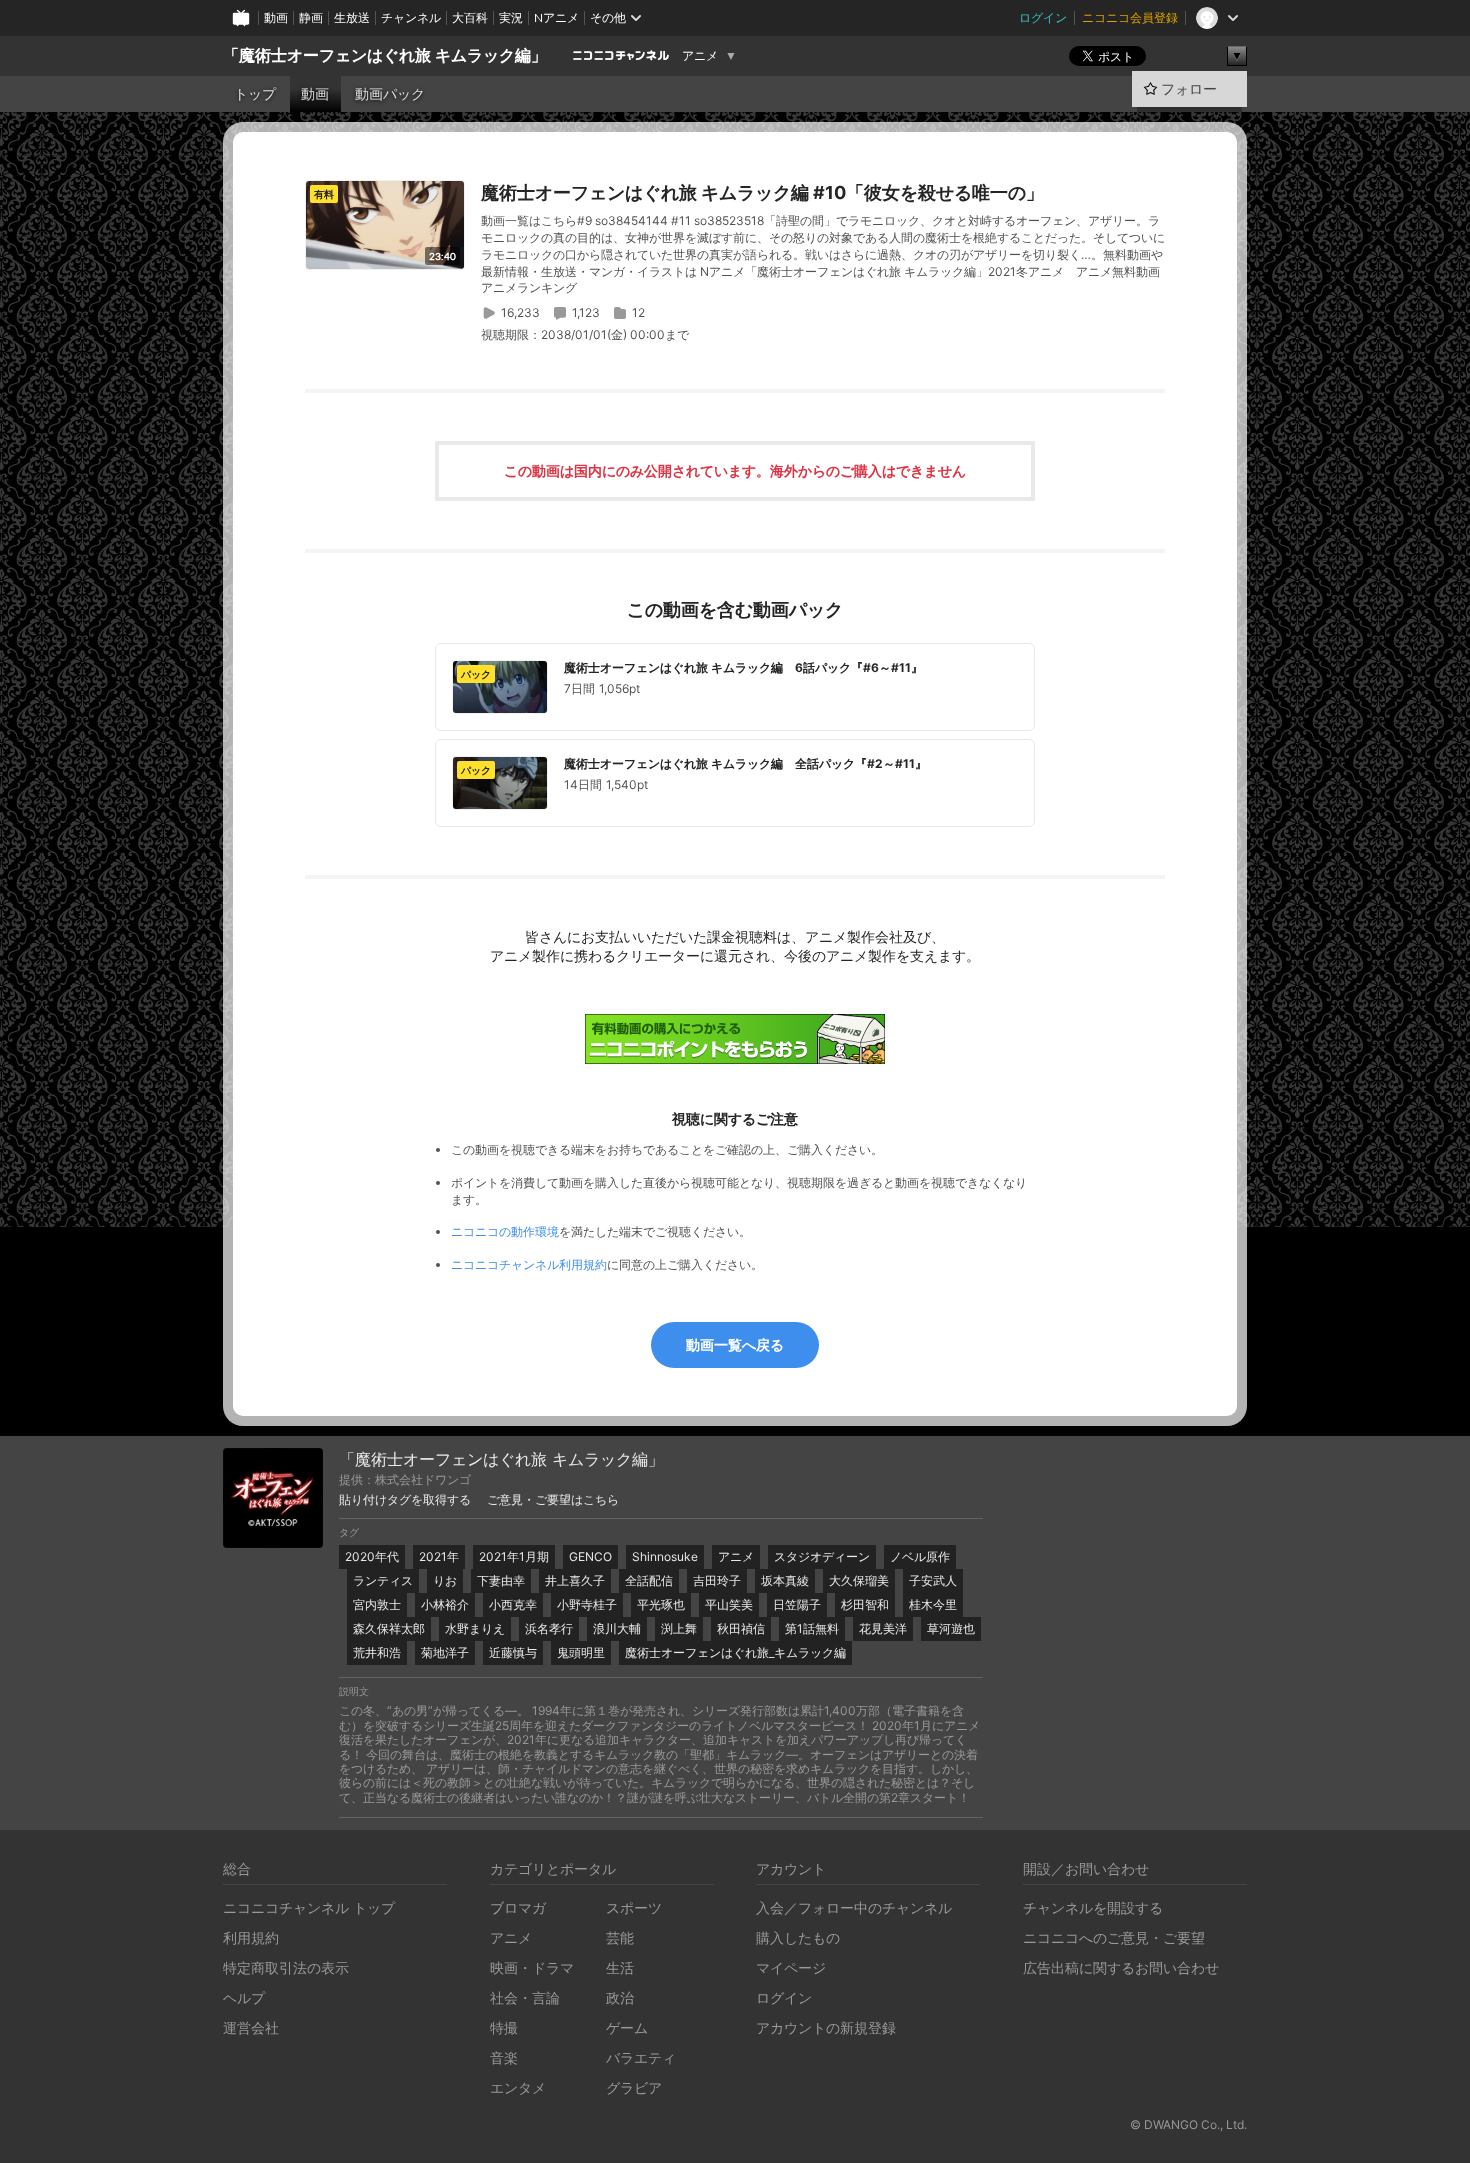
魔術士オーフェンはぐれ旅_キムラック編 (735, 1652)
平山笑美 (729, 1604)
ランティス (383, 1580)
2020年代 (372, 1556)
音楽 (504, 2057)
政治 (620, 1997)
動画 (276, 17)
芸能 (620, 1937)
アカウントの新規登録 (826, 2027)
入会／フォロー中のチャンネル (854, 1907)
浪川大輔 (617, 1628)
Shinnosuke (665, 1556)
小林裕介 (445, 1604)
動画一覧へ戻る (735, 1344)
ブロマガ (518, 1907)
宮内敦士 (377, 1604)
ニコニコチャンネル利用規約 (529, 1264)
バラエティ (641, 2057)
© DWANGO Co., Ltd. (1188, 2124)
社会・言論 (525, 1997)
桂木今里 (933, 1604)
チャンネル (411, 17)
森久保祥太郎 (389, 1628)
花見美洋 (883, 1628)
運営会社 (251, 2027)
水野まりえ (475, 1628)
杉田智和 (865, 1604)
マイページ (791, 1967)
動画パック (390, 94)
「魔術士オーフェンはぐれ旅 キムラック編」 (385, 55)
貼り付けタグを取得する (405, 1500)
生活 (620, 1967)
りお (445, 1580)
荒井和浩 (377, 1652)
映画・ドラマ (532, 1967)
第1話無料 (812, 1628)
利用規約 (251, 1937)
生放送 (352, 17)
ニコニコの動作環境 (505, 1231)
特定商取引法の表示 (286, 1967)
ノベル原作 (920, 1556)
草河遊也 (951, 1628)
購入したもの (798, 1937)
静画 (311, 17)
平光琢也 (661, 1604)
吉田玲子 (717, 1580)
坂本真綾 (785, 1580)
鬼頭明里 (581, 1652)
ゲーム (627, 2027)
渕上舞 (679, 1628)
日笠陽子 (797, 1604)
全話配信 (649, 1580)
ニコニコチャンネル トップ (309, 1907)
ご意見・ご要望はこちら (553, 1500)
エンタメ (518, 2087)
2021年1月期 (514, 1556)
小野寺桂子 (587, 1604)
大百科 (470, 17)
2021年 (439, 1556)
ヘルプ (244, 1997)
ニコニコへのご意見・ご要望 (1114, 1937)
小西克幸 (513, 1604)
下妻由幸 (501, 1580)
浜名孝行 (549, 1628)
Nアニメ (556, 17)
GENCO (590, 1556)
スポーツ (634, 1907)
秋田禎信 (741, 1628)
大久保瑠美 (859, 1580)
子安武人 (933, 1580)
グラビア (634, 2087)
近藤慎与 (513, 1652)
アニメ (700, 56)
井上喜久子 (575, 1580)
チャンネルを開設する (1093, 1907)
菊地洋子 (445, 1652)
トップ (255, 94)
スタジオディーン (822, 1556)
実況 (511, 17)
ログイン (1043, 17)
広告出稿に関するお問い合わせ (1121, 1967)
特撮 (504, 2027)
